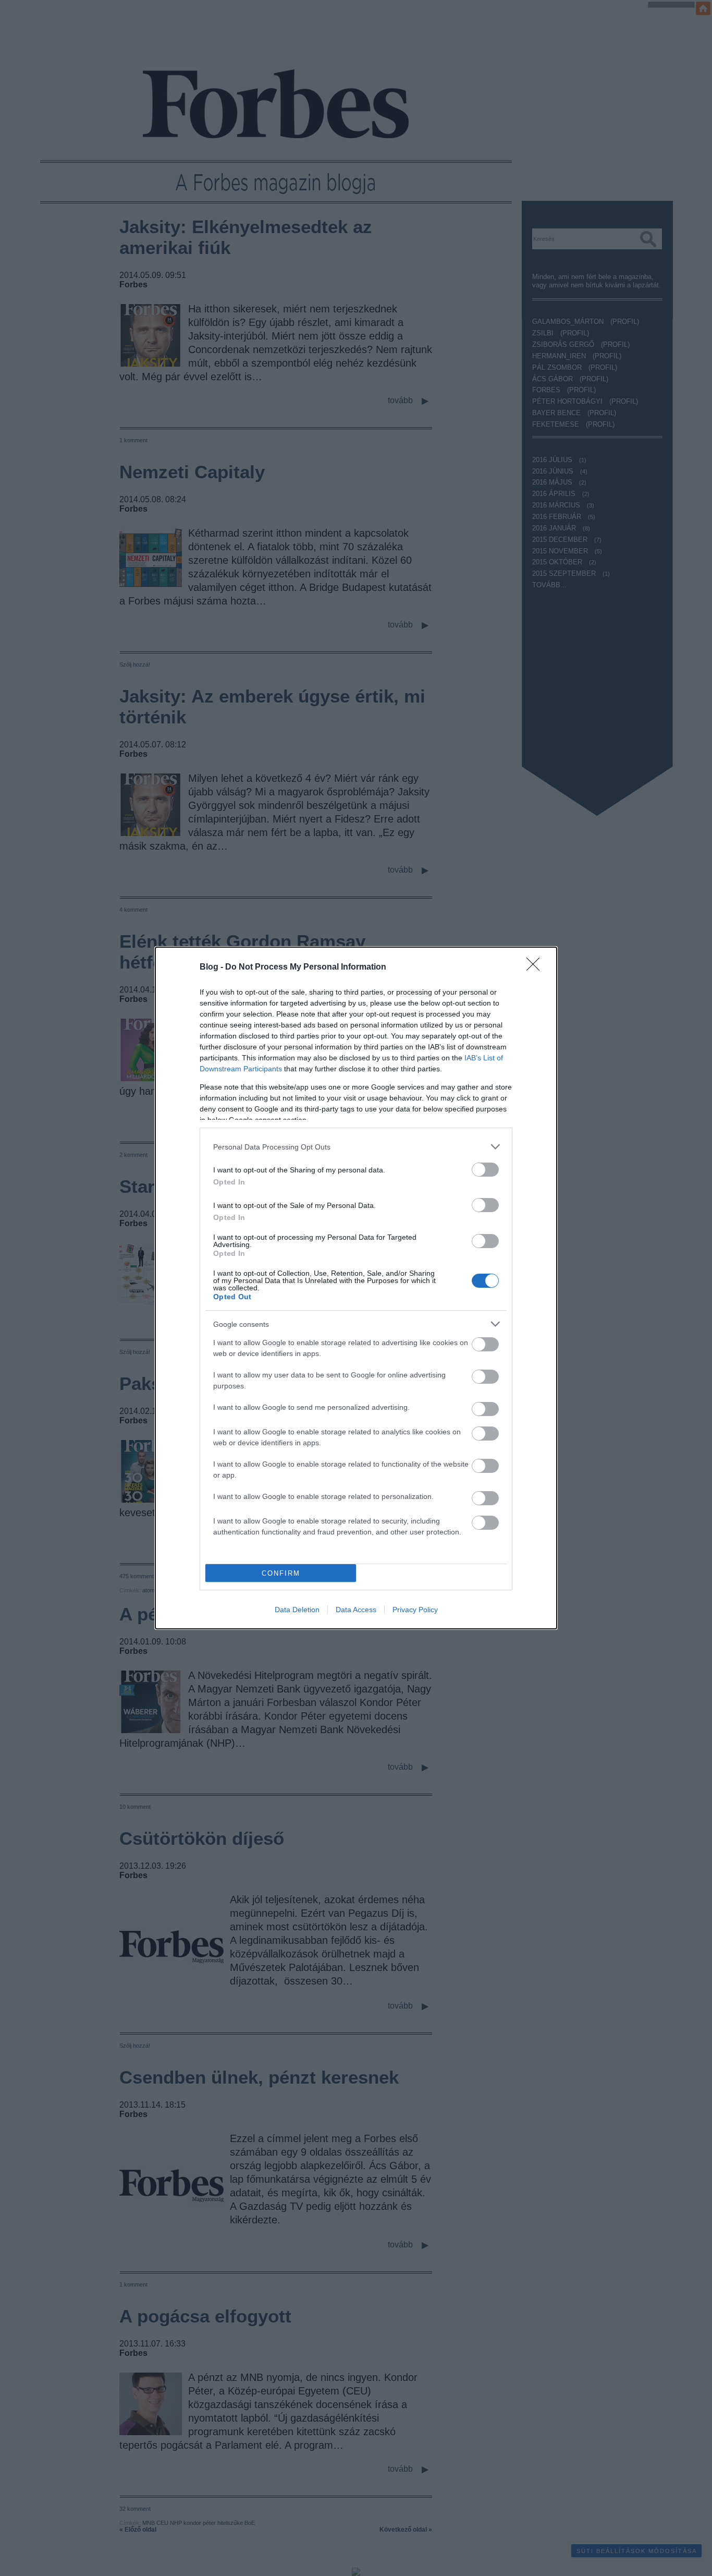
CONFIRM (281, 1573)
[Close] (536, 967)
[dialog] (356, 1288)
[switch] (485, 1170)
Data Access (356, 1610)
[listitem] (356, 1147)
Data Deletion (297, 1610)
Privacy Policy (415, 1610)
